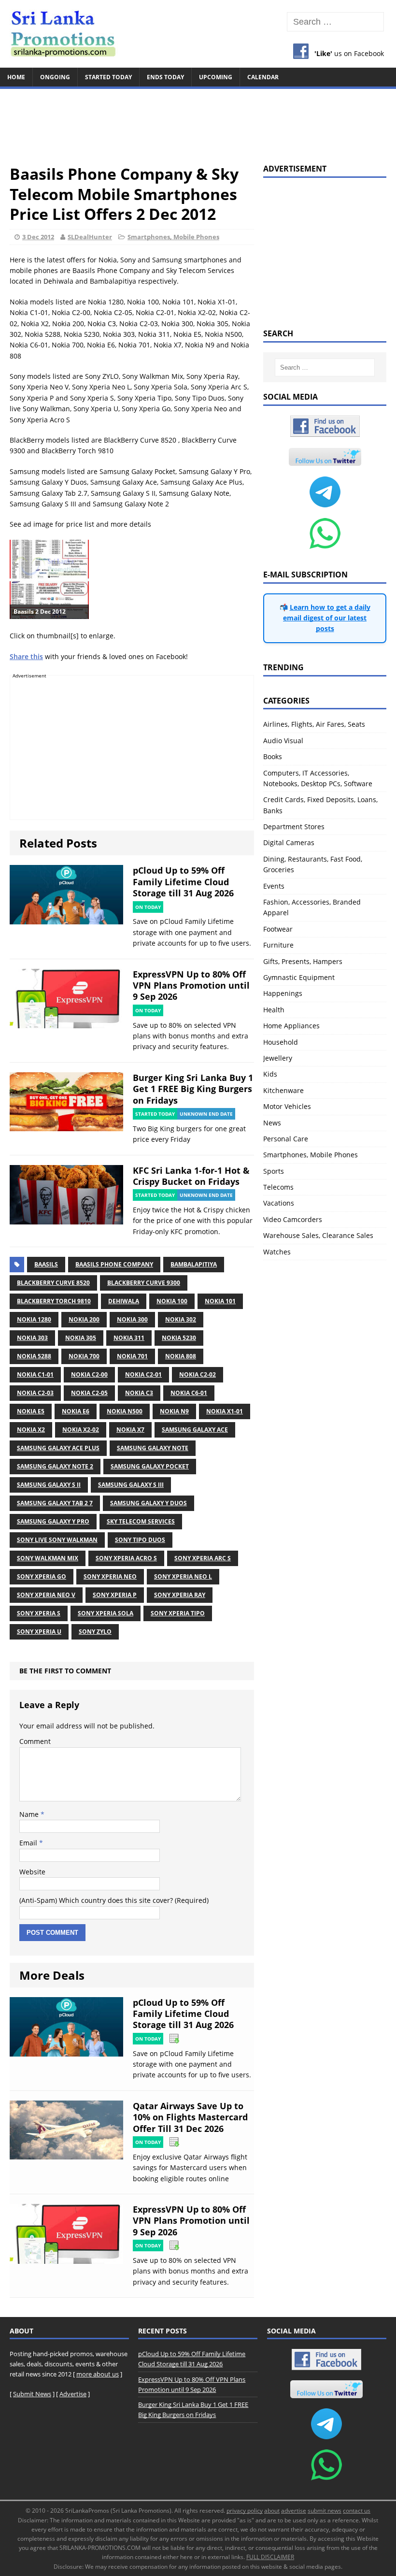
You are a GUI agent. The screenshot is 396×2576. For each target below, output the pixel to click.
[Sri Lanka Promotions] (198, 34)
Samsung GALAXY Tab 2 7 (55, 1503)
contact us (357, 2511)
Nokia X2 (31, 1430)
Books (273, 756)
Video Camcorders (293, 1219)
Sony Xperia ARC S (203, 1558)
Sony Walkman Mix (48, 1558)
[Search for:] (335, 22)
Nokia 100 (172, 1301)
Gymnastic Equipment (299, 977)
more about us (98, 2374)
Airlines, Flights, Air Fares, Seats (314, 724)
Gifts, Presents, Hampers (303, 961)
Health (274, 1010)
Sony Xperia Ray (180, 1595)
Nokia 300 (132, 1319)
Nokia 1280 (34, 1319)
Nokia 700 (84, 1356)
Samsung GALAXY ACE (195, 1430)
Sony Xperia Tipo (178, 1613)
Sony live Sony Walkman (57, 1540)
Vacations (279, 1203)
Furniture (278, 945)
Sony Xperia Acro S (126, 1558)
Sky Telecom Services (141, 1521)
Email (29, 1843)
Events (274, 886)
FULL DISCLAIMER (270, 2557)
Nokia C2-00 (89, 1374)
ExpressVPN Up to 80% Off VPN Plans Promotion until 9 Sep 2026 (191, 986)
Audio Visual (283, 741)
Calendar (263, 77)
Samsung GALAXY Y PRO (53, 1521)
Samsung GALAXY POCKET (150, 1466)
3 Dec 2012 (38, 237)
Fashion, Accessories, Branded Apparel (312, 907)
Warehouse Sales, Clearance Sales (318, 1235)
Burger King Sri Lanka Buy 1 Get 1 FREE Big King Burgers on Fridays (193, 1089)
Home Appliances (291, 1026)
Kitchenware (283, 1090)
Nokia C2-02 (198, 1374)
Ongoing (55, 77)
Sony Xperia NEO (110, 1576)
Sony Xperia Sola (106, 1613)
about (272, 2511)
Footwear (278, 929)
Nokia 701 (132, 1356)
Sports (274, 1171)
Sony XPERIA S (39, 1613)
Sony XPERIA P (115, 1595)
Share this (26, 656)
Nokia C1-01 (35, 1374)
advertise (294, 2511)
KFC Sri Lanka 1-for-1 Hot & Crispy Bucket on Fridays (191, 1176)
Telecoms (278, 1187)
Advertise (73, 2394)
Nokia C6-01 (189, 1393)
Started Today (108, 77)
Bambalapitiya (194, 1264)
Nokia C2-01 (143, 1374)
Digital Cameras (289, 842)
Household (281, 1042)
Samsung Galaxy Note (153, 1448)
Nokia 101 (220, 1301)
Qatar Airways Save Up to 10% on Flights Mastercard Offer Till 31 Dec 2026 (190, 2117)
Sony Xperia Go (42, 1576)
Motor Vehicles (287, 1106)
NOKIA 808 (181, 1356)
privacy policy (245, 2511)
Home (16, 77)
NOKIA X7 (130, 1430)
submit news (325, 2511)
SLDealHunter (90, 237)
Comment (35, 1741)
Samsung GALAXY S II (49, 1485)
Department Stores (294, 827)
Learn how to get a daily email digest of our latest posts (327, 618)
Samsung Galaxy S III (131, 1485)
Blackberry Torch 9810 (54, 1301)
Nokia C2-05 (89, 1393)
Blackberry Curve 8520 (53, 1283)
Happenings (283, 993)
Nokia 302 (181, 1319)
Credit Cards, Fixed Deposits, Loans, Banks (320, 805)
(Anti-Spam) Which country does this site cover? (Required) (114, 1900)
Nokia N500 (125, 1411)
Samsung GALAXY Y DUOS (148, 1503)
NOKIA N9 (174, 1411)
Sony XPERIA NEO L (183, 1576)
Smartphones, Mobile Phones (173, 237)
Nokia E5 (31, 1411)
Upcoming (216, 77)
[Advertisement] (198, 122)
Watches (277, 1252)
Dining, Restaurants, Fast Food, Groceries (313, 864)
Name (30, 1814)
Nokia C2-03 (35, 1393)
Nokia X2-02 (81, 1430)
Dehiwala (124, 1301)
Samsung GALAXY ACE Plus (58, 1448)
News (272, 1123)
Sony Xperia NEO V (46, 1595)
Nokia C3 (139, 1393)
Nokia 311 (129, 1338)
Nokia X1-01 (225, 1411)
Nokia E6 (76, 1411)
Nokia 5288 (34, 1356)
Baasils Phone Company (114, 1264)
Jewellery (278, 1058)
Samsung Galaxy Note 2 (55, 1466)
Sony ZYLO (95, 1632)
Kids (270, 1074)
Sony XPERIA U (39, 1632)
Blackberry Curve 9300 (144, 1283)
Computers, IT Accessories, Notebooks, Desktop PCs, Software (318, 778)
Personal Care (286, 1139)
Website (32, 1872)
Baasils (46, 1264)
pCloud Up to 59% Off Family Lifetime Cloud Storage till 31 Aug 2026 (183, 882)
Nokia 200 (84, 1319)
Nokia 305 (81, 1338)
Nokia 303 (32, 1338)
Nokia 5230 (179, 1338)
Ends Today (165, 77)
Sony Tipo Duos (140, 1540)
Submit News (32, 2394)
